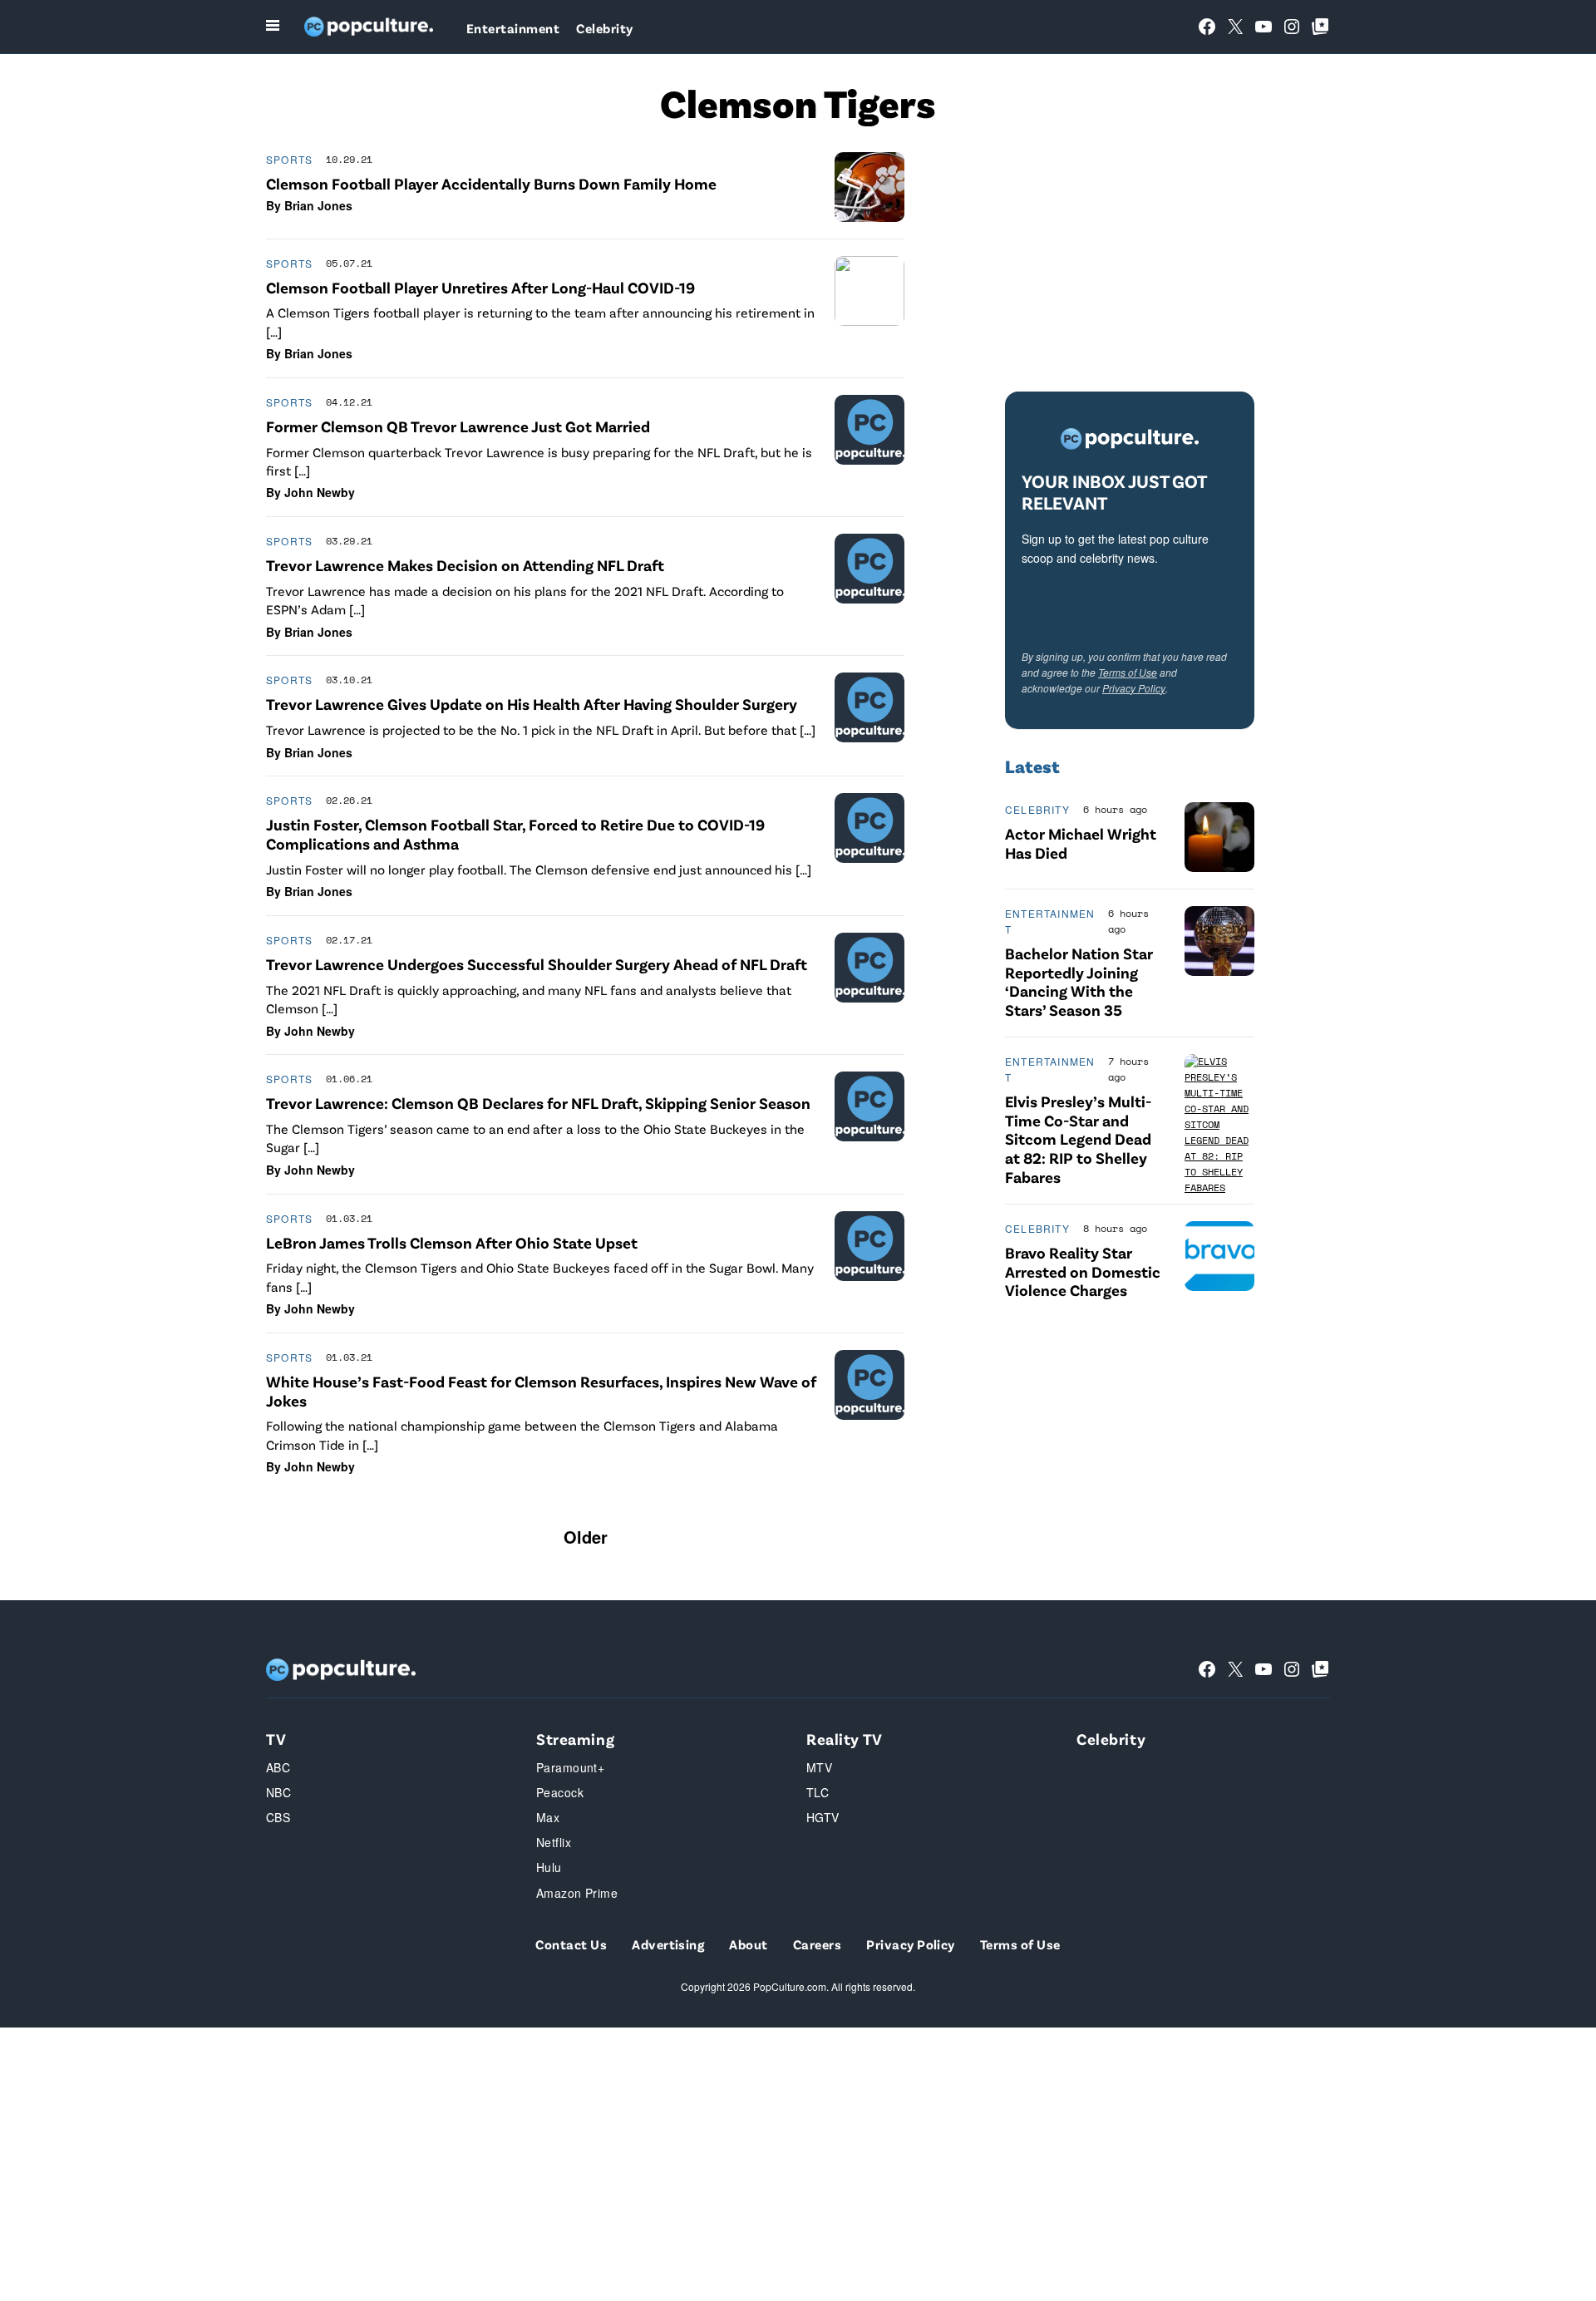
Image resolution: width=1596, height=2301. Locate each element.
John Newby (320, 492)
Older (586, 1537)
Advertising (668, 1944)
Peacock (560, 1792)
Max (548, 1817)
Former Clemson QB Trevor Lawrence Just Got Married (458, 426)
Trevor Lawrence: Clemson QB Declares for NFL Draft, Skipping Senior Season (538, 1103)
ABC (278, 1767)
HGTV (823, 1817)
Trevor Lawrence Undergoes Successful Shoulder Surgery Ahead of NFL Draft (537, 964)
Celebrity (604, 28)
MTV (819, 1767)
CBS (278, 1817)
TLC (818, 1792)
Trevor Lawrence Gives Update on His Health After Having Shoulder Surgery (532, 704)
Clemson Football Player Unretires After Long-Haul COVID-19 (480, 287)
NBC (278, 1792)
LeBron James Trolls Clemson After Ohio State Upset (452, 1242)
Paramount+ (570, 1767)
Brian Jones (318, 205)
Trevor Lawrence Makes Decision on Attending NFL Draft (465, 565)
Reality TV (845, 1739)
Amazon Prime (577, 1893)
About (748, 1944)
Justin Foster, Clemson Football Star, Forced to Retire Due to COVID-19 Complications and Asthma (515, 834)
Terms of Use (1128, 672)
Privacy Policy (1134, 688)
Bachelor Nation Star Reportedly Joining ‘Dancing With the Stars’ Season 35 (1079, 981)
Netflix (554, 1842)
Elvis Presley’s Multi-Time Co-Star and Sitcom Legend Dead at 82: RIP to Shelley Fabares (1078, 1139)
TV (276, 1739)
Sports (289, 159)
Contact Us (571, 1944)
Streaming (575, 1739)
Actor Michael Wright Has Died (1081, 843)
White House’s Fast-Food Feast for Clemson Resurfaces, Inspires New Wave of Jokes (541, 1391)
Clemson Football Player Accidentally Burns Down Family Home (491, 183)
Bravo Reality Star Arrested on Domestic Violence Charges (1083, 1271)
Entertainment (513, 28)
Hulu (549, 1867)
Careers (817, 1944)
